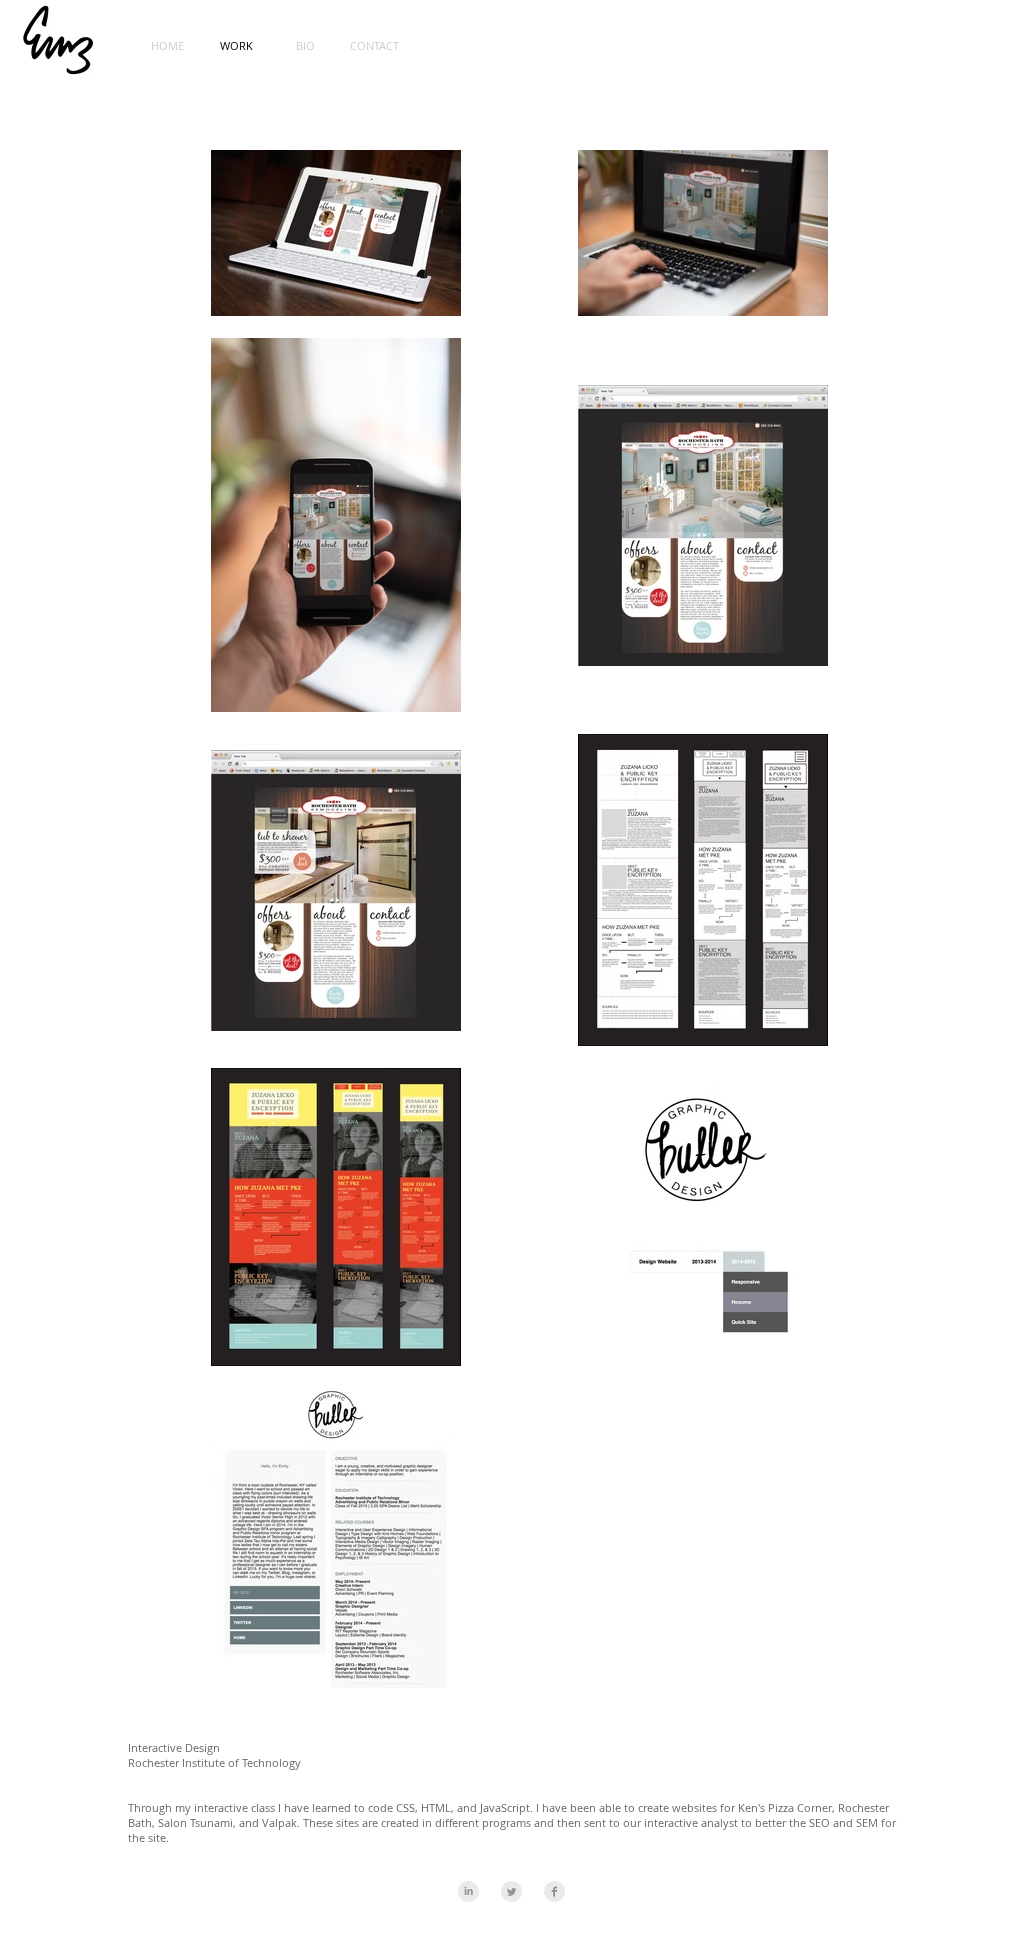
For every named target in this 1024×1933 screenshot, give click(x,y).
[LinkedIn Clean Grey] (468, 1891)
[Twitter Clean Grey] (511, 1891)
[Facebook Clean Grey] (554, 1891)
